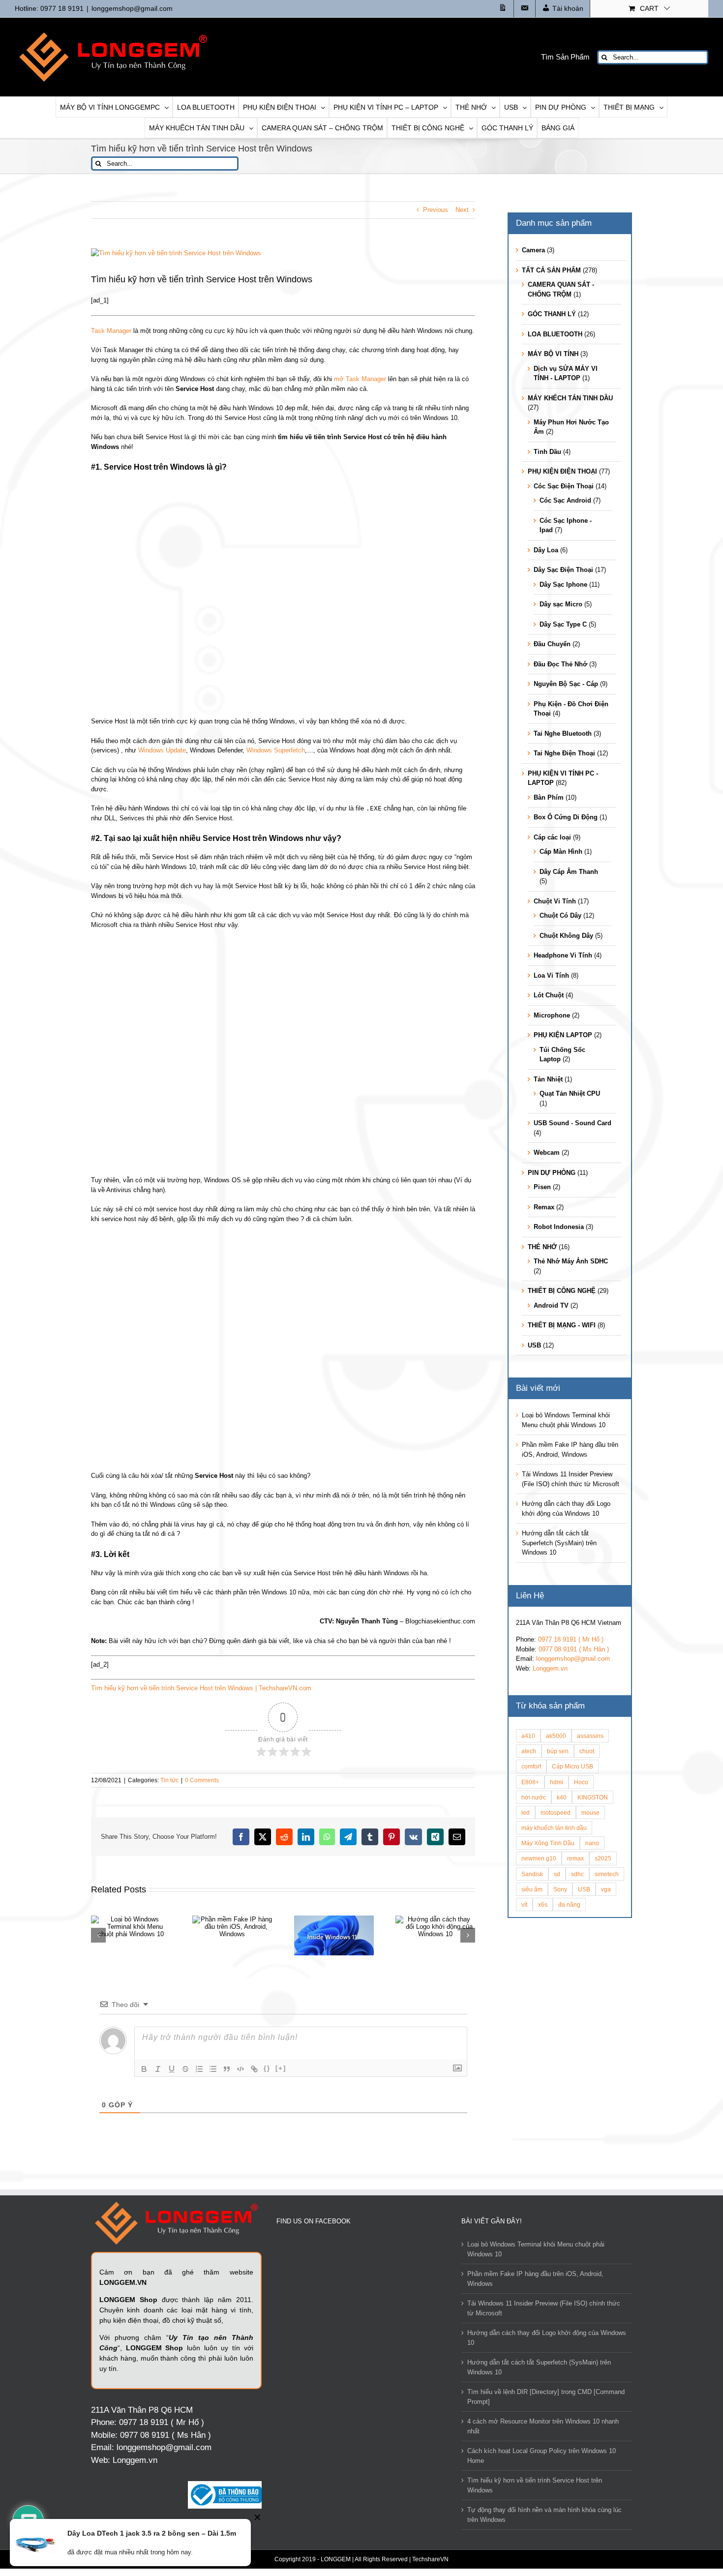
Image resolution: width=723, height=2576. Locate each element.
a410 (528, 1736)
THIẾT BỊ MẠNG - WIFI (562, 1325)
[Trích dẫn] (227, 2069)
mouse (590, 1812)
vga (606, 1889)
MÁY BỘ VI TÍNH (553, 354)
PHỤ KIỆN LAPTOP (563, 1035)
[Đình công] (185, 2069)
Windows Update (162, 750)
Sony (560, 1889)
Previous (436, 210)
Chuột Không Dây (566, 936)
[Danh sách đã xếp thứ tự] (199, 2069)
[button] (98, 1935)
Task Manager (111, 331)
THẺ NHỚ (542, 1247)
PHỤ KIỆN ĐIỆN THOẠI (562, 471)
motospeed (556, 1812)
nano (592, 1843)
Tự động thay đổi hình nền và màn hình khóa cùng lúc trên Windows (544, 2515)
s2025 (603, 1858)
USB (534, 1345)
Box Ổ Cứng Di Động (566, 817)
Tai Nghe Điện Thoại (564, 753)
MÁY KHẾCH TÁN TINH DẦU (570, 398)
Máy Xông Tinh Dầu (548, 1843)
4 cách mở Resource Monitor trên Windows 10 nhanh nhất (543, 2426)
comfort (531, 1766)
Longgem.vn (550, 1668)
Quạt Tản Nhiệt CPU (570, 1093)
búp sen (558, 1751)
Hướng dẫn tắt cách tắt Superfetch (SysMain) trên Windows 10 (559, 1543)
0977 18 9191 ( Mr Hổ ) (571, 1639)
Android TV (551, 1305)
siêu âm (532, 1889)
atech (529, 1751)
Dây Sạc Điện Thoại (563, 570)
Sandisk (532, 1874)
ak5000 (556, 1736)
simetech (607, 1874)
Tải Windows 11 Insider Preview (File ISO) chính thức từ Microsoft (544, 2308)
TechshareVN (430, 2559)
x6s (543, 1904)
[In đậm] (144, 2069)
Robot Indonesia (559, 1227)
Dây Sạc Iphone (563, 584)
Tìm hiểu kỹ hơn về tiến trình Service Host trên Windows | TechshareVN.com (201, 1688)
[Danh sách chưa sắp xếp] (213, 2069)
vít (524, 1904)
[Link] (254, 2069)
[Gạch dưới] (172, 2069)
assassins (590, 1736)
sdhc (577, 1874)
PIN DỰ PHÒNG (552, 1173)
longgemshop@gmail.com (132, 8)
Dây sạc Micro (561, 604)
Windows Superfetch (276, 750)
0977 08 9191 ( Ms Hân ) (574, 1649)
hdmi (557, 1782)
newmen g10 (539, 1858)
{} (267, 2068)
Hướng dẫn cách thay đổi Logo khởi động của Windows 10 (547, 2338)
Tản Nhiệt (548, 1079)
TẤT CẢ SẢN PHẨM (551, 270)
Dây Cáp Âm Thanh (569, 872)
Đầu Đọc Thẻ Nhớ (560, 664)
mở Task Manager (360, 379)
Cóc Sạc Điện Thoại (564, 486)
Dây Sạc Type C (563, 624)
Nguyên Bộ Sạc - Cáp (566, 684)
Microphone (552, 1015)
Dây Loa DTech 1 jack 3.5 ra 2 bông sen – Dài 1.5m (152, 2533)
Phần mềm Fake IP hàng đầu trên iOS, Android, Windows (535, 2279)
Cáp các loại (552, 837)
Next (462, 210)
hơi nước (534, 1797)
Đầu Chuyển (552, 644)
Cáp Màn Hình (561, 852)
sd (557, 1874)
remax (575, 1858)
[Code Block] (241, 2069)
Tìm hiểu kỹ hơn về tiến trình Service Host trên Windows (535, 2485)
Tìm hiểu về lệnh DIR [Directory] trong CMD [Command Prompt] (546, 2397)
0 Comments (202, 1780)
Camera (533, 250)
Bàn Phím (549, 797)
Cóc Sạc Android (565, 500)
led (526, 1812)
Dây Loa (546, 550)
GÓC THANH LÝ (552, 314)
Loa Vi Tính (551, 975)
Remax (544, 1207)
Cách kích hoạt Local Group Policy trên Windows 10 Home (542, 2456)
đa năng (569, 1904)
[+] (281, 2068)
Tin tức (169, 1780)
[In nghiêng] (158, 2069)
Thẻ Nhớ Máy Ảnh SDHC (571, 1261)
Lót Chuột (549, 995)
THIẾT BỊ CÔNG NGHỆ (562, 1291)
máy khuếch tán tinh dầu (554, 1828)
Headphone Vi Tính (563, 955)
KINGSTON (593, 1797)
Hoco (581, 1782)
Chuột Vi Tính (555, 901)
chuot (587, 1751)
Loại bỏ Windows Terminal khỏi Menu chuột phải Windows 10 (536, 2249)
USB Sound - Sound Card (572, 1123)
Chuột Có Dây (560, 915)
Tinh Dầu (547, 452)
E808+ (530, 1782)
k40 (562, 1797)
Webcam (547, 1153)
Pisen (542, 1187)
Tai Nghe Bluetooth (563, 734)
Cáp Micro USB (572, 1766)
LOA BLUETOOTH (555, 334)
